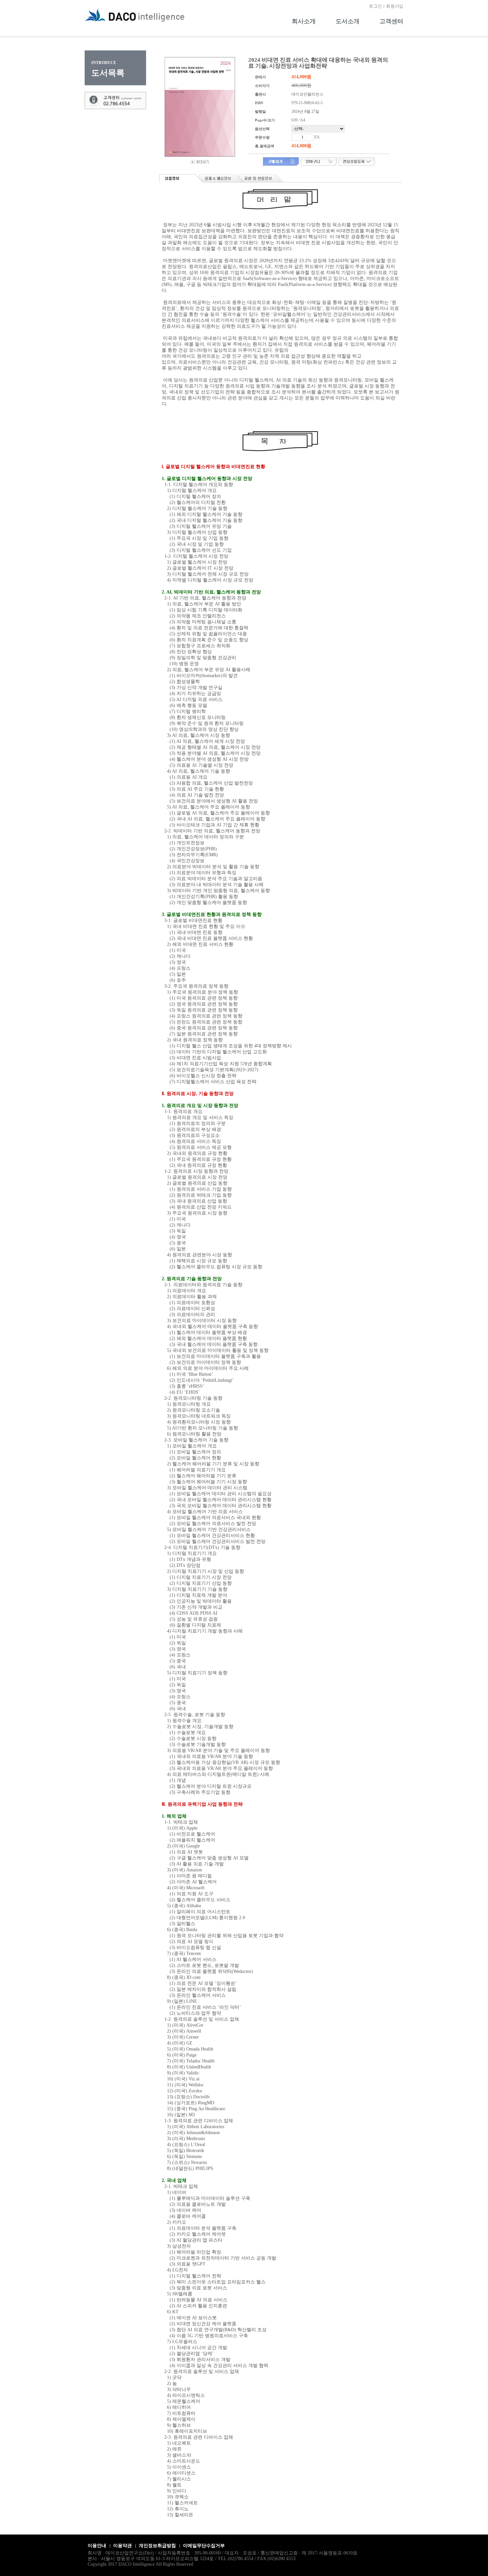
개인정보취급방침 (157, 2546)
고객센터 (391, 21)
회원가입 (395, 6)
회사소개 (304, 21)
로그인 (375, 6)
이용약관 (122, 2546)
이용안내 (97, 2546)
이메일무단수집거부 (204, 2546)
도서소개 (348, 21)
